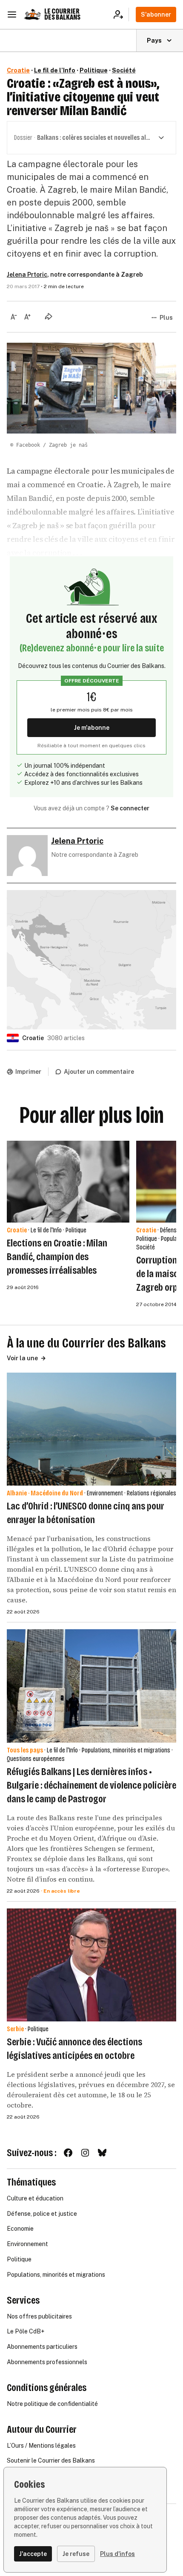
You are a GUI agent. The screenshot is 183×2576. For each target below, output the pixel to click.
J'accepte (33, 2554)
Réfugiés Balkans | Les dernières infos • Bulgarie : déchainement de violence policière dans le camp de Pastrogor (91, 1785)
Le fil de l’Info (55, 70)
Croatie (18, 70)
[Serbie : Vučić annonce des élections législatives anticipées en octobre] (91, 1965)
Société (124, 70)
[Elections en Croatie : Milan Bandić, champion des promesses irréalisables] (68, 1182)
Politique (94, 70)
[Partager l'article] (49, 316)
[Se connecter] (121, 14)
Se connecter (130, 808)
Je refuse (76, 2554)
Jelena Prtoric (27, 275)
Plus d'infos (117, 2554)
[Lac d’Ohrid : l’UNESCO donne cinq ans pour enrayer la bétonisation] (91, 1429)
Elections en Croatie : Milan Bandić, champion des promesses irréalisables (57, 1257)
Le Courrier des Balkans (62, 14)
